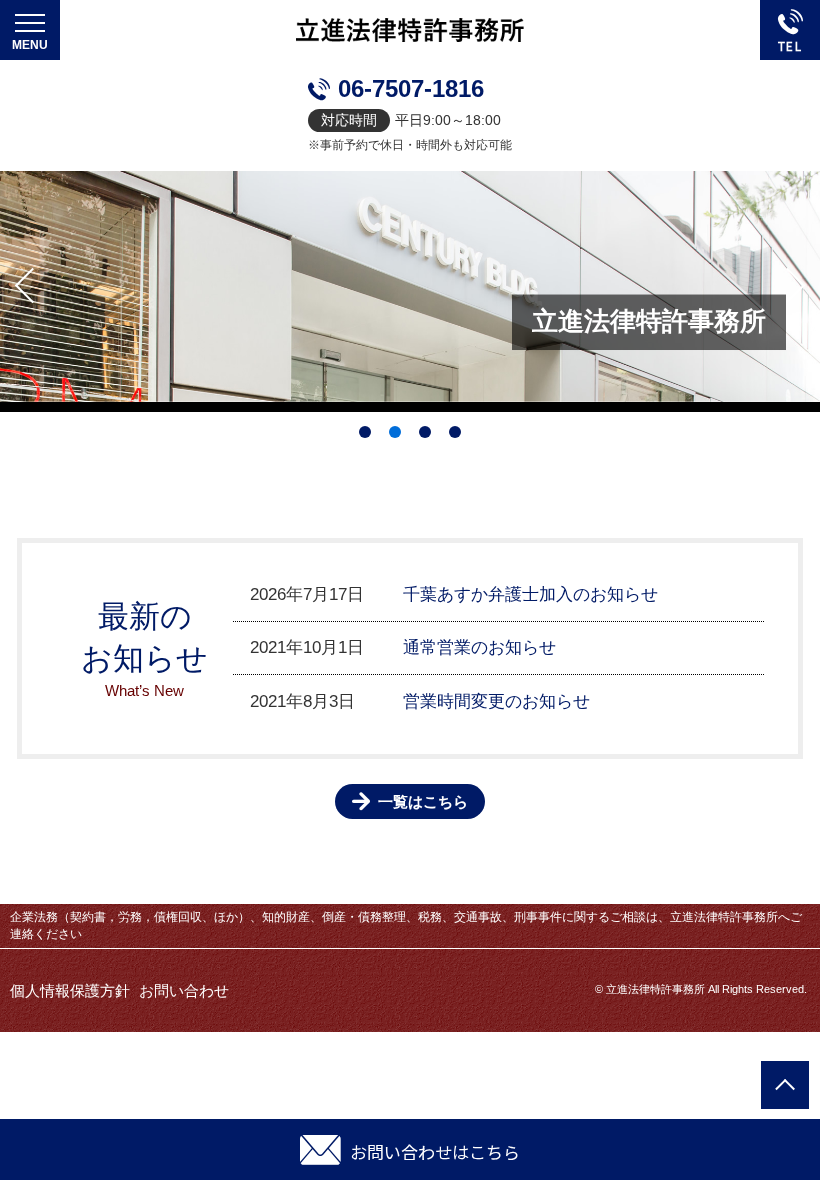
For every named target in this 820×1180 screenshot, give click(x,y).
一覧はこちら (423, 801)
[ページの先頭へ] (785, 1085)
